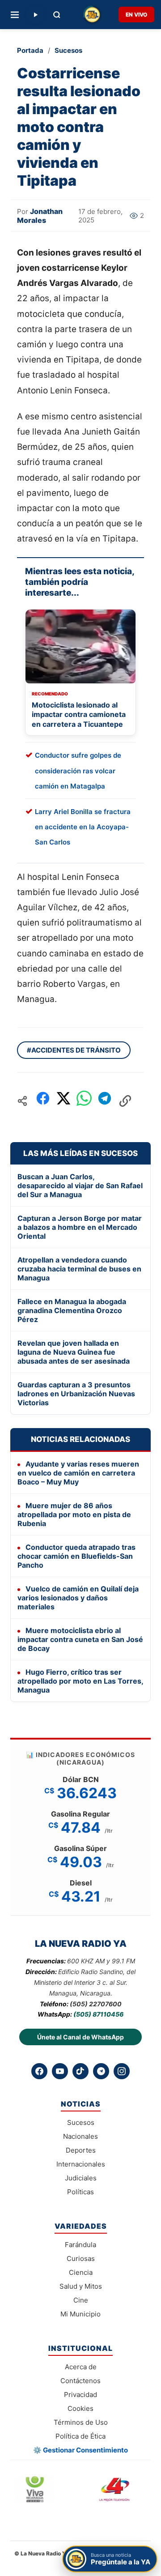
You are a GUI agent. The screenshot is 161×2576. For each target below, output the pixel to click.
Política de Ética (80, 2436)
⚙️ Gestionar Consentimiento (80, 2450)
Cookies (80, 2408)
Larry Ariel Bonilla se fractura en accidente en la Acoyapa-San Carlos (83, 827)
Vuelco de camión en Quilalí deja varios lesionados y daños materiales (78, 1598)
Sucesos (68, 50)
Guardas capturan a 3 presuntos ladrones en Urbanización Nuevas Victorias (76, 1394)
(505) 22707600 (96, 2004)
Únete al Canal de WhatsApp (80, 2037)
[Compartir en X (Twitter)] (64, 1101)
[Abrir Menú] (15, 15)
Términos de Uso (81, 2422)
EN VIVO (136, 15)
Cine (81, 2300)
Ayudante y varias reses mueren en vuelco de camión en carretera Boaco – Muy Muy (78, 1473)
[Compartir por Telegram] (105, 1101)
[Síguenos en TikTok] (80, 2071)
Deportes (81, 2150)
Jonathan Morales (40, 216)
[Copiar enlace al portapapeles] (125, 1101)
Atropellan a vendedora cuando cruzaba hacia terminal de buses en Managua (79, 1269)
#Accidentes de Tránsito (74, 1050)
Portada (30, 50)
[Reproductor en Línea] (35, 15)
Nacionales (80, 2136)
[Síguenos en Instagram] (122, 2071)
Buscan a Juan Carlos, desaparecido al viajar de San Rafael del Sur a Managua (80, 1186)
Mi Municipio (80, 2314)
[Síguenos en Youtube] (60, 2071)
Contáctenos (80, 2381)
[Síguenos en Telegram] (101, 2071)
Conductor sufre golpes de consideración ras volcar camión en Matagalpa (78, 770)
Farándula (80, 2245)
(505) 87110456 (98, 2014)
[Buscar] (57, 15)
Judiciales (81, 2178)
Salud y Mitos (81, 2286)
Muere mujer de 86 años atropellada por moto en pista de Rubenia (74, 1514)
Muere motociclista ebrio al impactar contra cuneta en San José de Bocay (80, 1639)
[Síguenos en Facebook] (39, 2071)
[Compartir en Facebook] (43, 1101)
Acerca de (81, 2367)
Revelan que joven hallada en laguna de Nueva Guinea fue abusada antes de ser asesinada (74, 1352)
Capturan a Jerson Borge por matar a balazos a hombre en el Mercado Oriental (80, 1227)
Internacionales (81, 2164)
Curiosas (81, 2258)
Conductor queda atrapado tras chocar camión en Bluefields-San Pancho (76, 1556)
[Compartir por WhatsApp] (84, 1101)
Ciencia (81, 2272)
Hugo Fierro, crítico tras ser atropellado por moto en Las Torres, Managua (80, 1681)
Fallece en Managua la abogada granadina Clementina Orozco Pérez (72, 1310)
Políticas (80, 2192)
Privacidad (80, 2395)
